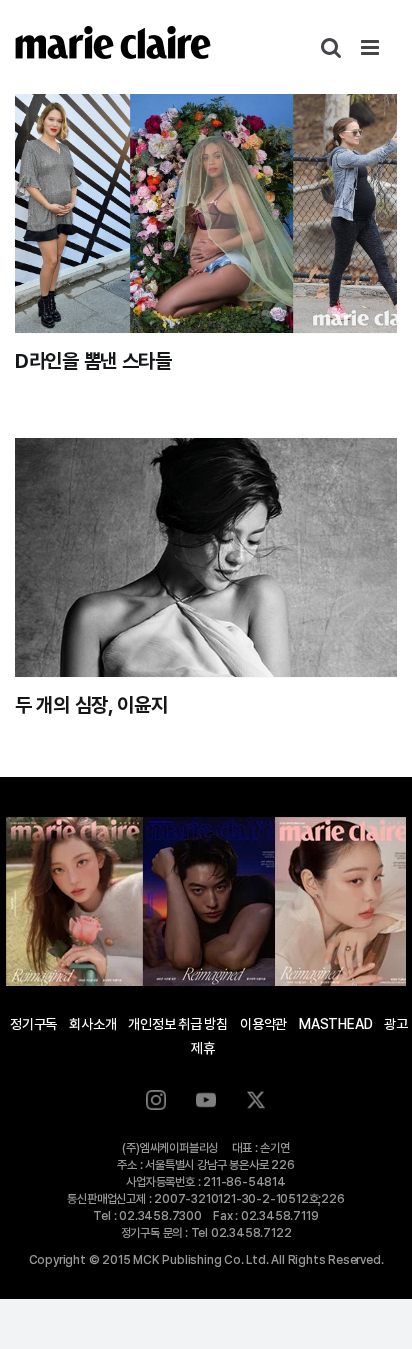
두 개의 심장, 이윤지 (91, 705)
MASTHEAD (335, 1024)
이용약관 (263, 1024)
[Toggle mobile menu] (371, 47)
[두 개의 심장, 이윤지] (206, 557)
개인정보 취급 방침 (178, 1024)
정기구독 (33, 1024)
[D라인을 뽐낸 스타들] (206, 213)
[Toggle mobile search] (331, 47)
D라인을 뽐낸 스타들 (93, 361)
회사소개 (92, 1024)
